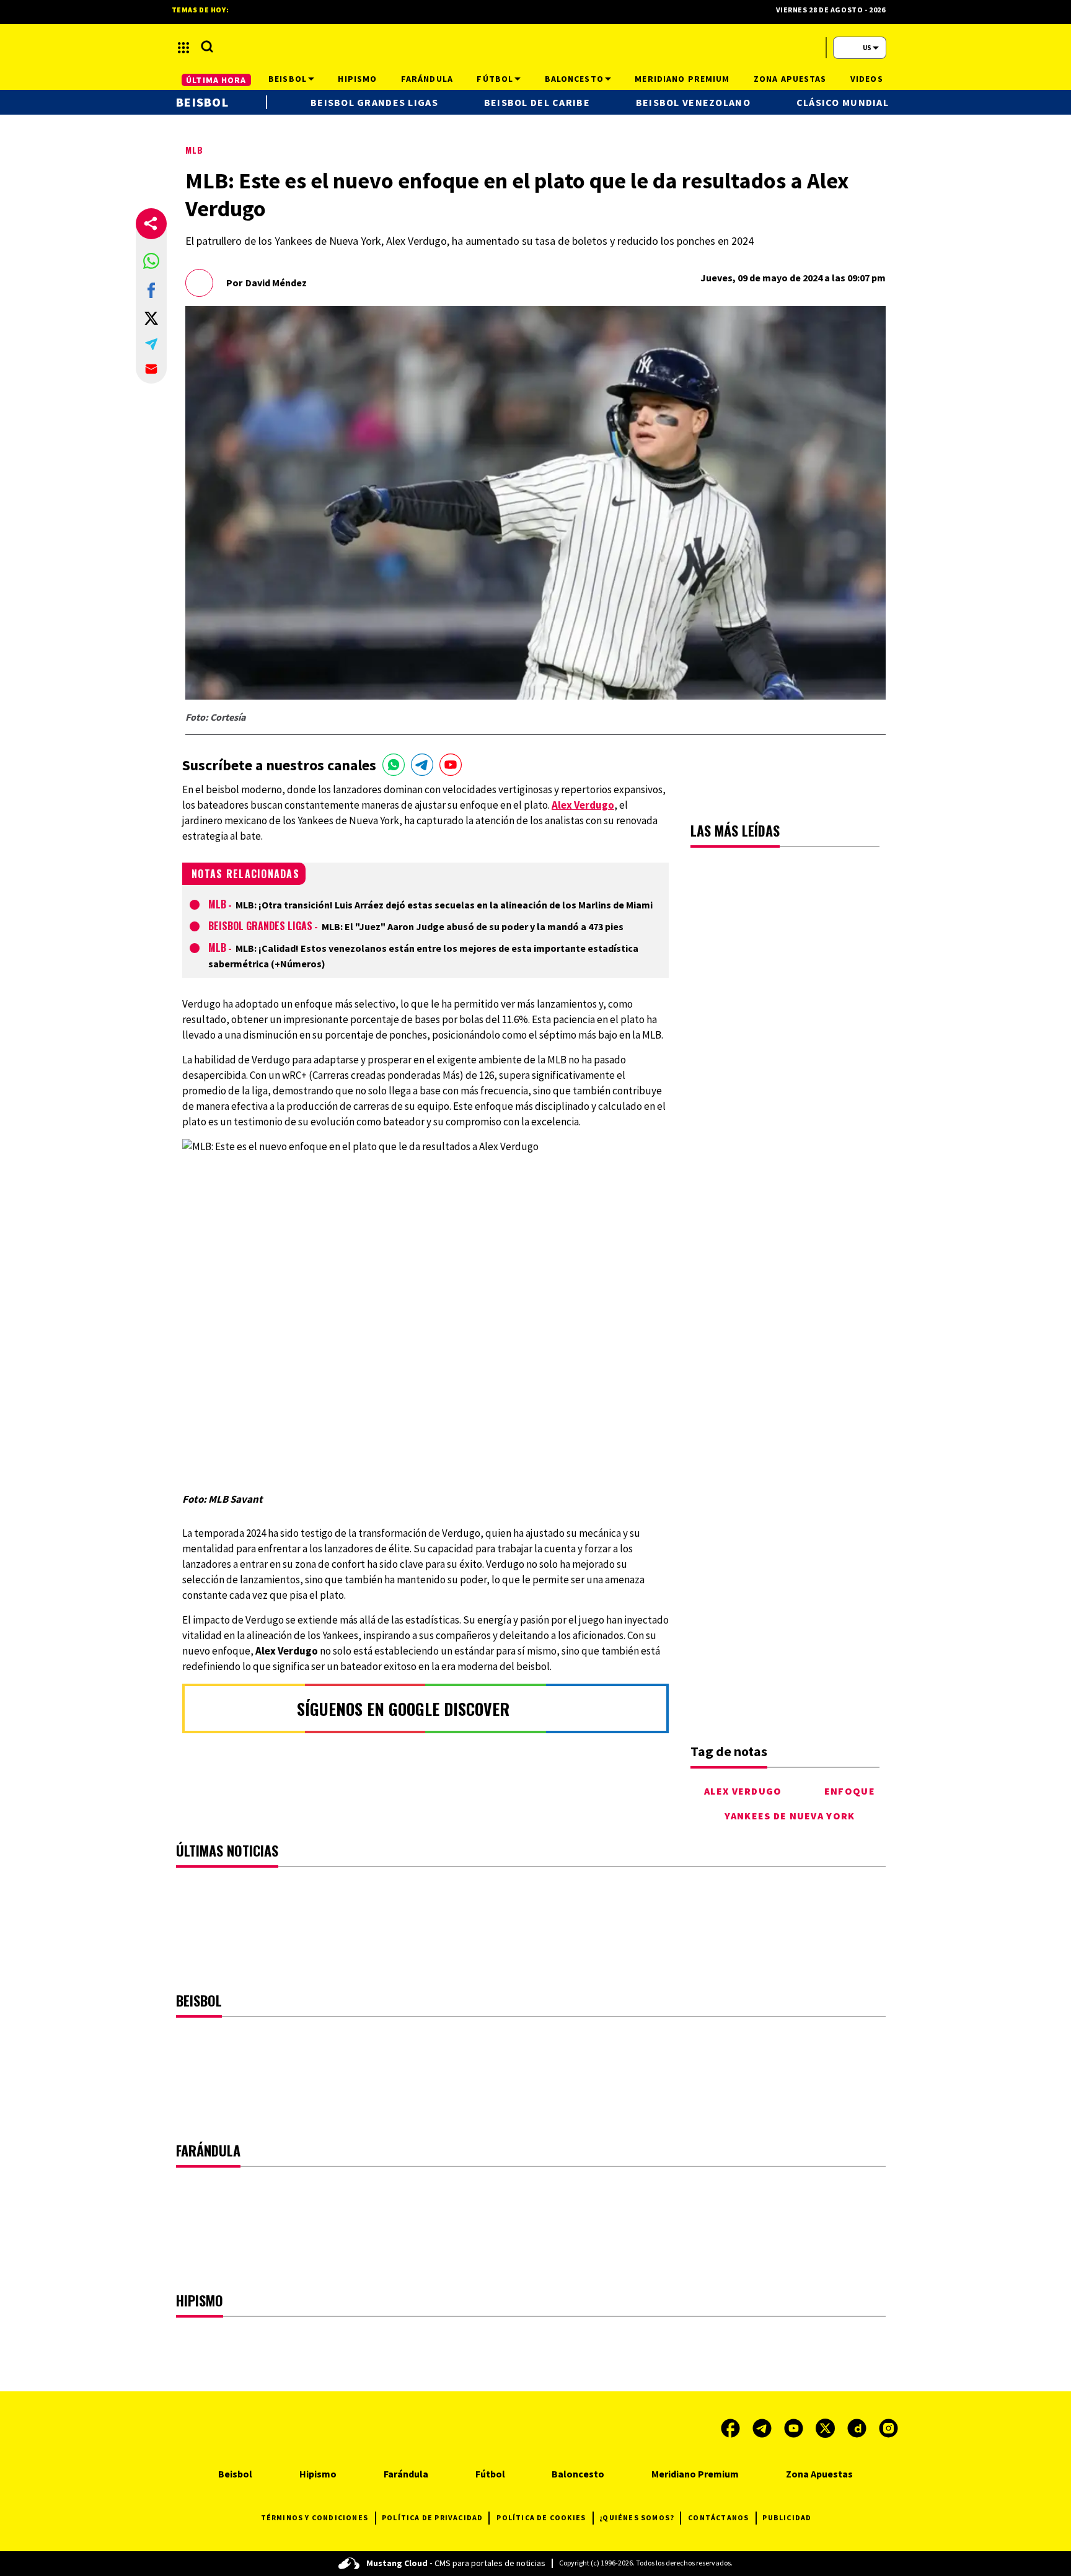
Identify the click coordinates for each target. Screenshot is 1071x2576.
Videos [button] (867, 79)
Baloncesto (578, 2474)
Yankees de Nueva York (790, 1816)
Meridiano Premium (695, 2474)
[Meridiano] (535, 48)
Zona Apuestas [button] (790, 79)
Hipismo (318, 2474)
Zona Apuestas (819, 2474)
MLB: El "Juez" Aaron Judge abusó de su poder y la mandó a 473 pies (473, 926)
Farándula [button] (427, 79)
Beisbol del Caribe (537, 102)
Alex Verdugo (743, 1791)
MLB (194, 150)
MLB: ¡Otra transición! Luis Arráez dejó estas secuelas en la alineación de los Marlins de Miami (444, 905)
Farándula (406, 2474)
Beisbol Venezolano (693, 102)
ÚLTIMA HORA (216, 80)
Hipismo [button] (357, 79)
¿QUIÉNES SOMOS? (637, 2517)
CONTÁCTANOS (718, 2517)
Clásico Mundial (843, 102)
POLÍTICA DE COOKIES (541, 2517)
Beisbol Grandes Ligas (260, 926)
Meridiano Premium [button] (682, 79)
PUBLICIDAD (787, 2517)
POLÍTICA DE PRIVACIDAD (432, 2517)
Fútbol (490, 2474)
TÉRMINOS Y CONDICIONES (315, 2517)
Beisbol (202, 102)
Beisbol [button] (288, 79)
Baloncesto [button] (574, 79)
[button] (151, 261)
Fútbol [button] (495, 79)
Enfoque (850, 1791)
